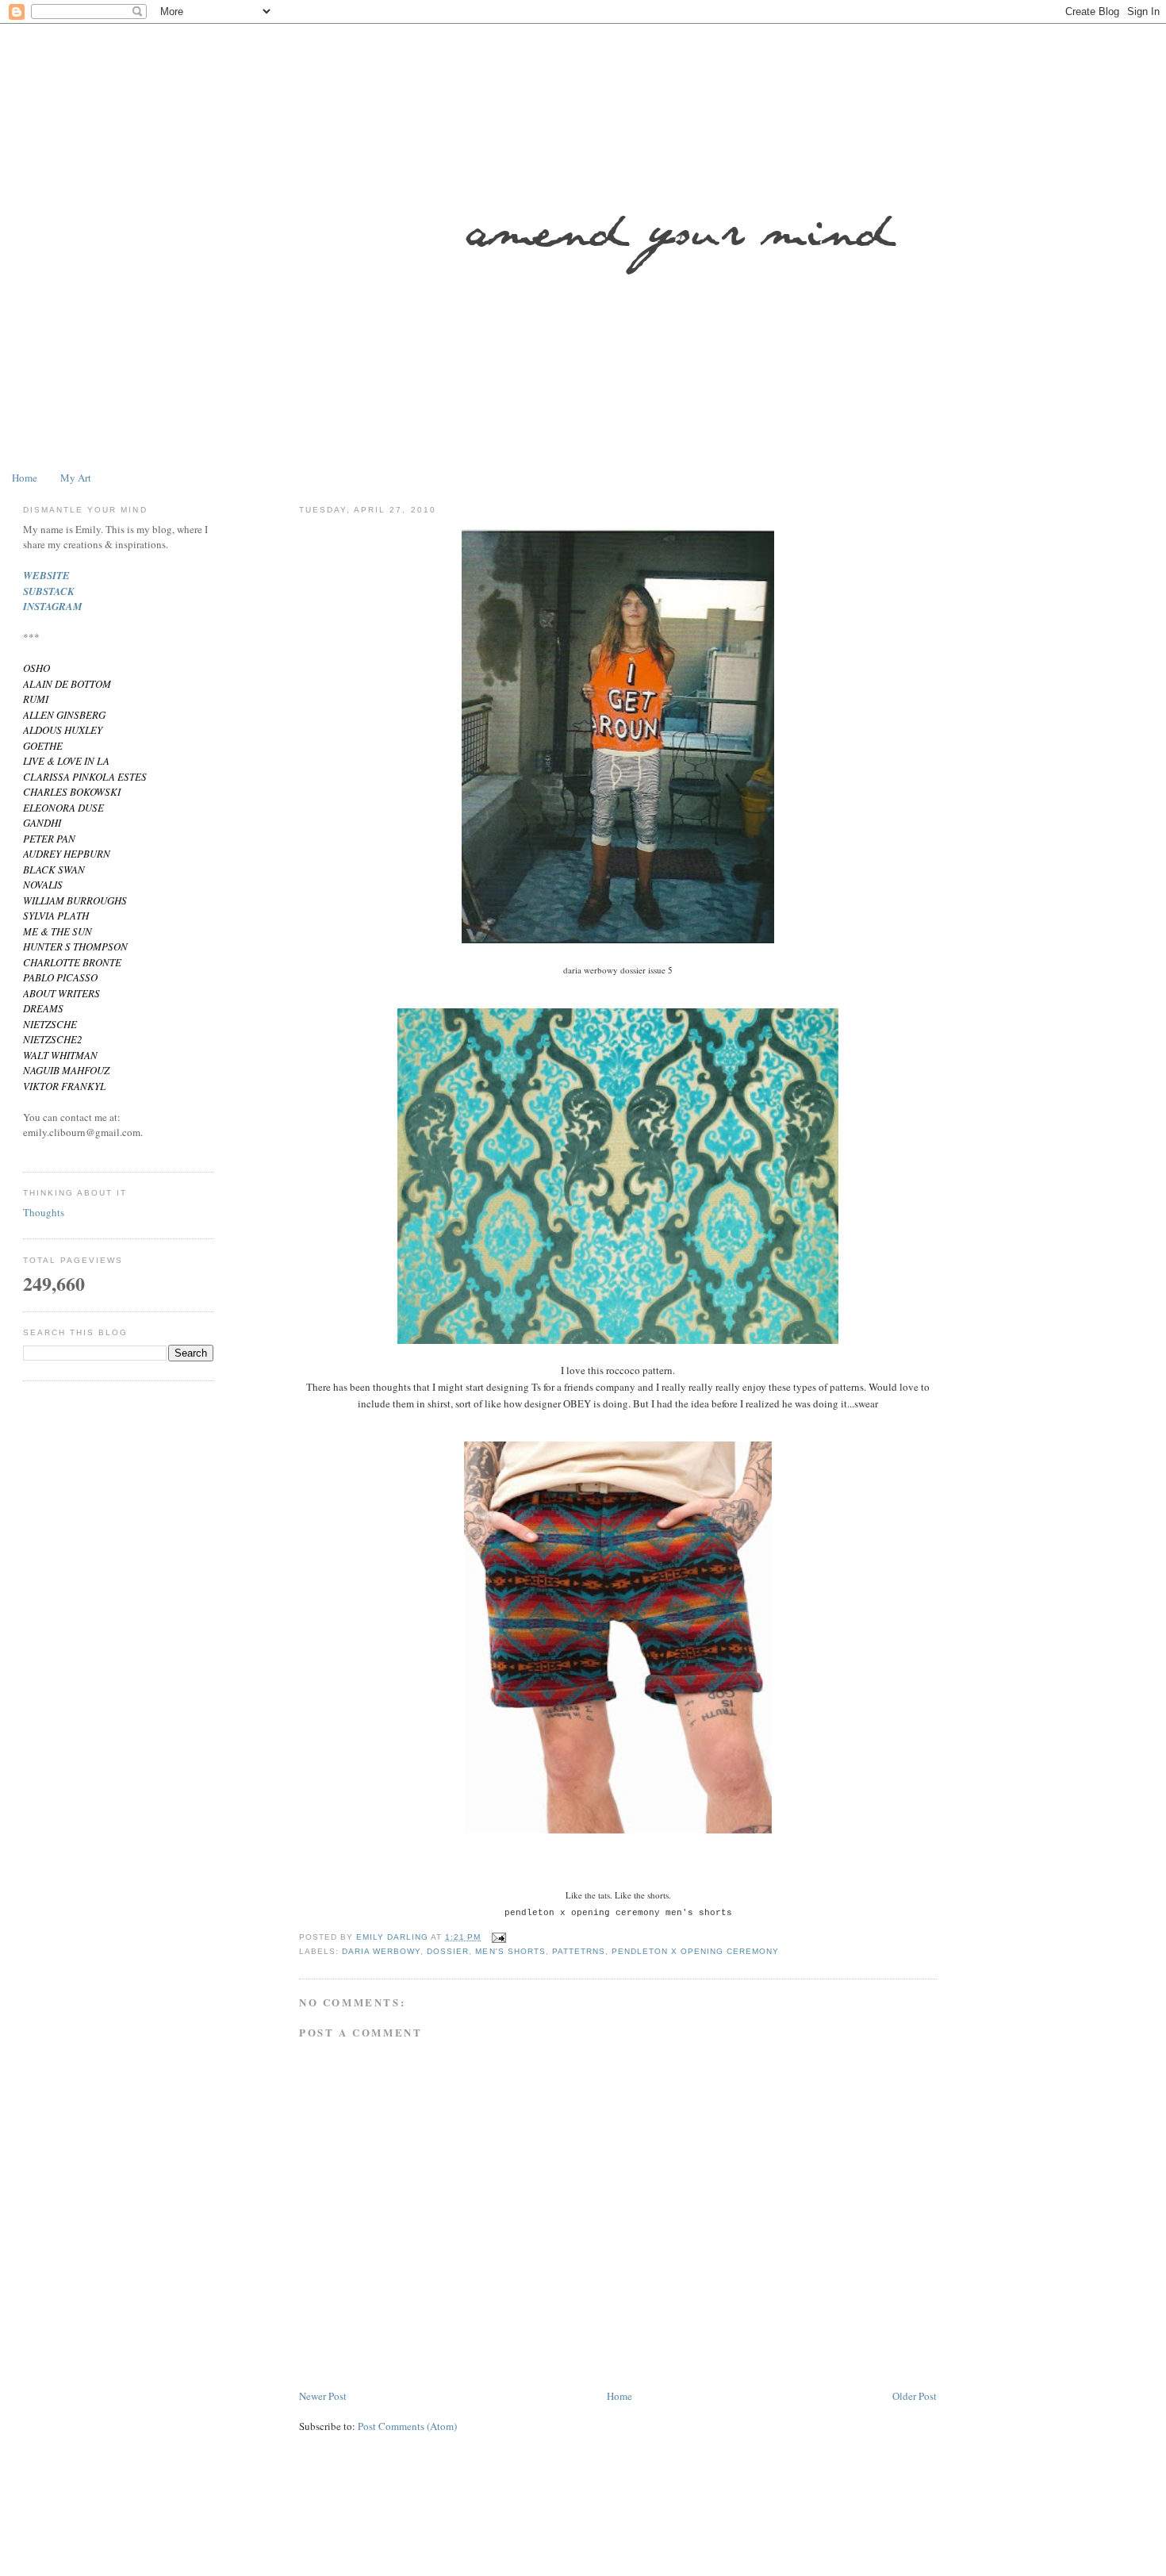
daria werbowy (381, 1951)
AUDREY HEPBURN (67, 854)
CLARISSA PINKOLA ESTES (85, 777)
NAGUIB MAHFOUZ (66, 1070)
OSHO (36, 668)
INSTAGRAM (53, 606)
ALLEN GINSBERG (64, 715)
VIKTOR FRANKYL (64, 1086)
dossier (448, 1951)
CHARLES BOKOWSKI (72, 792)
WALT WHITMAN (60, 1055)
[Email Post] (499, 1937)
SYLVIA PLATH (56, 916)
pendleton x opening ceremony (695, 1951)
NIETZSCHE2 (53, 1039)
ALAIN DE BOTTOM (67, 684)
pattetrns (579, 1951)
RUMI (36, 699)
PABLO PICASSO (60, 977)
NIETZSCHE (50, 1024)
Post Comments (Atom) (407, 2426)
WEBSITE (46, 575)
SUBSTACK (49, 591)
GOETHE (43, 746)
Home (25, 478)
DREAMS (43, 1008)
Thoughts (44, 1212)
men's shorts (510, 1951)
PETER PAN (49, 839)
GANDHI (42, 823)
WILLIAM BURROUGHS (75, 900)
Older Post (915, 2396)
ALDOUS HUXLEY (63, 730)
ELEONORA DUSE (63, 808)
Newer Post (323, 2396)
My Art (76, 478)
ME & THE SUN (58, 931)
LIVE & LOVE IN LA (66, 761)
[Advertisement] (507, 2532)
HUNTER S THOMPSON (75, 946)
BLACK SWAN (54, 870)
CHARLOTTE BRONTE (72, 962)
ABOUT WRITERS (61, 993)
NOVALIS (43, 885)
